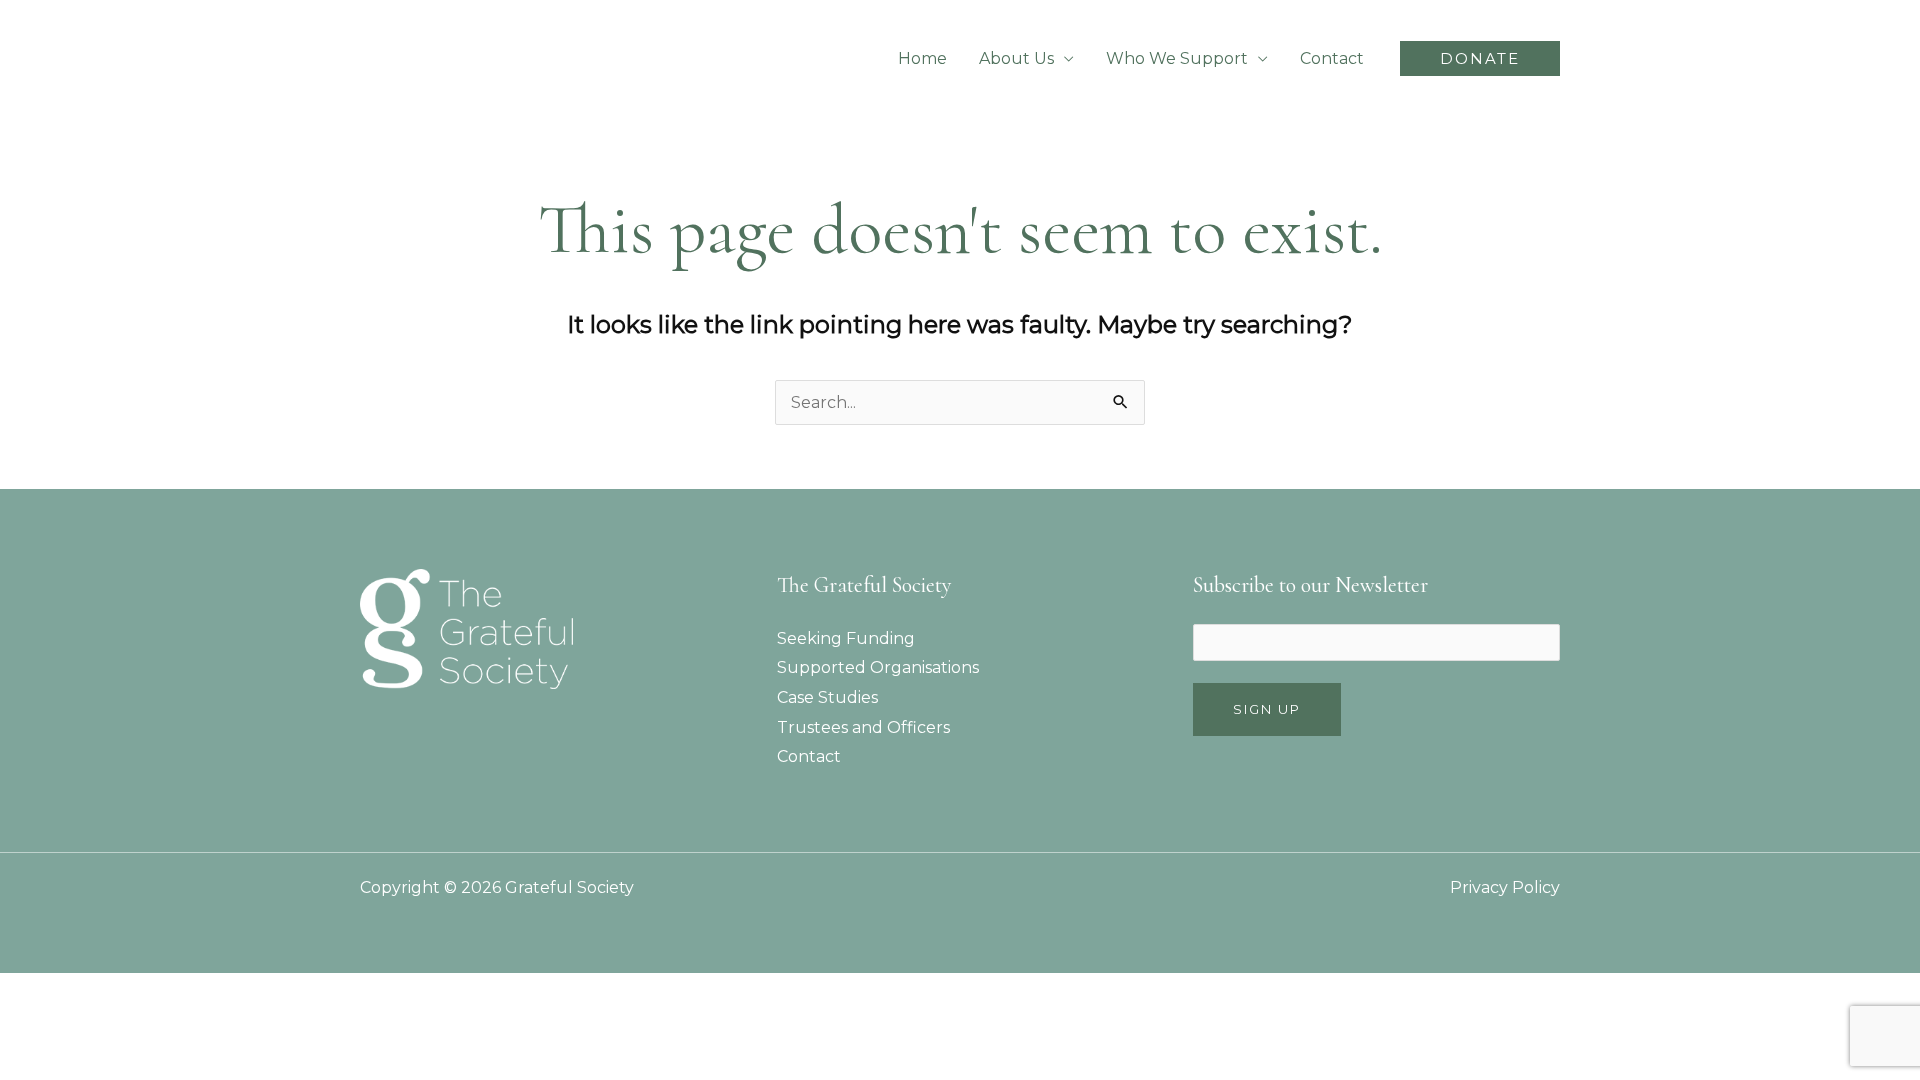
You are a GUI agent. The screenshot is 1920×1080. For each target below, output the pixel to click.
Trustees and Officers (863, 727)
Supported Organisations (878, 667)
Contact (1332, 58)
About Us (1016, 58)
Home (922, 58)
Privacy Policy (1505, 887)
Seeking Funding (846, 638)
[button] (1480, 58)
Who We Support (1177, 58)
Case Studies (827, 697)
